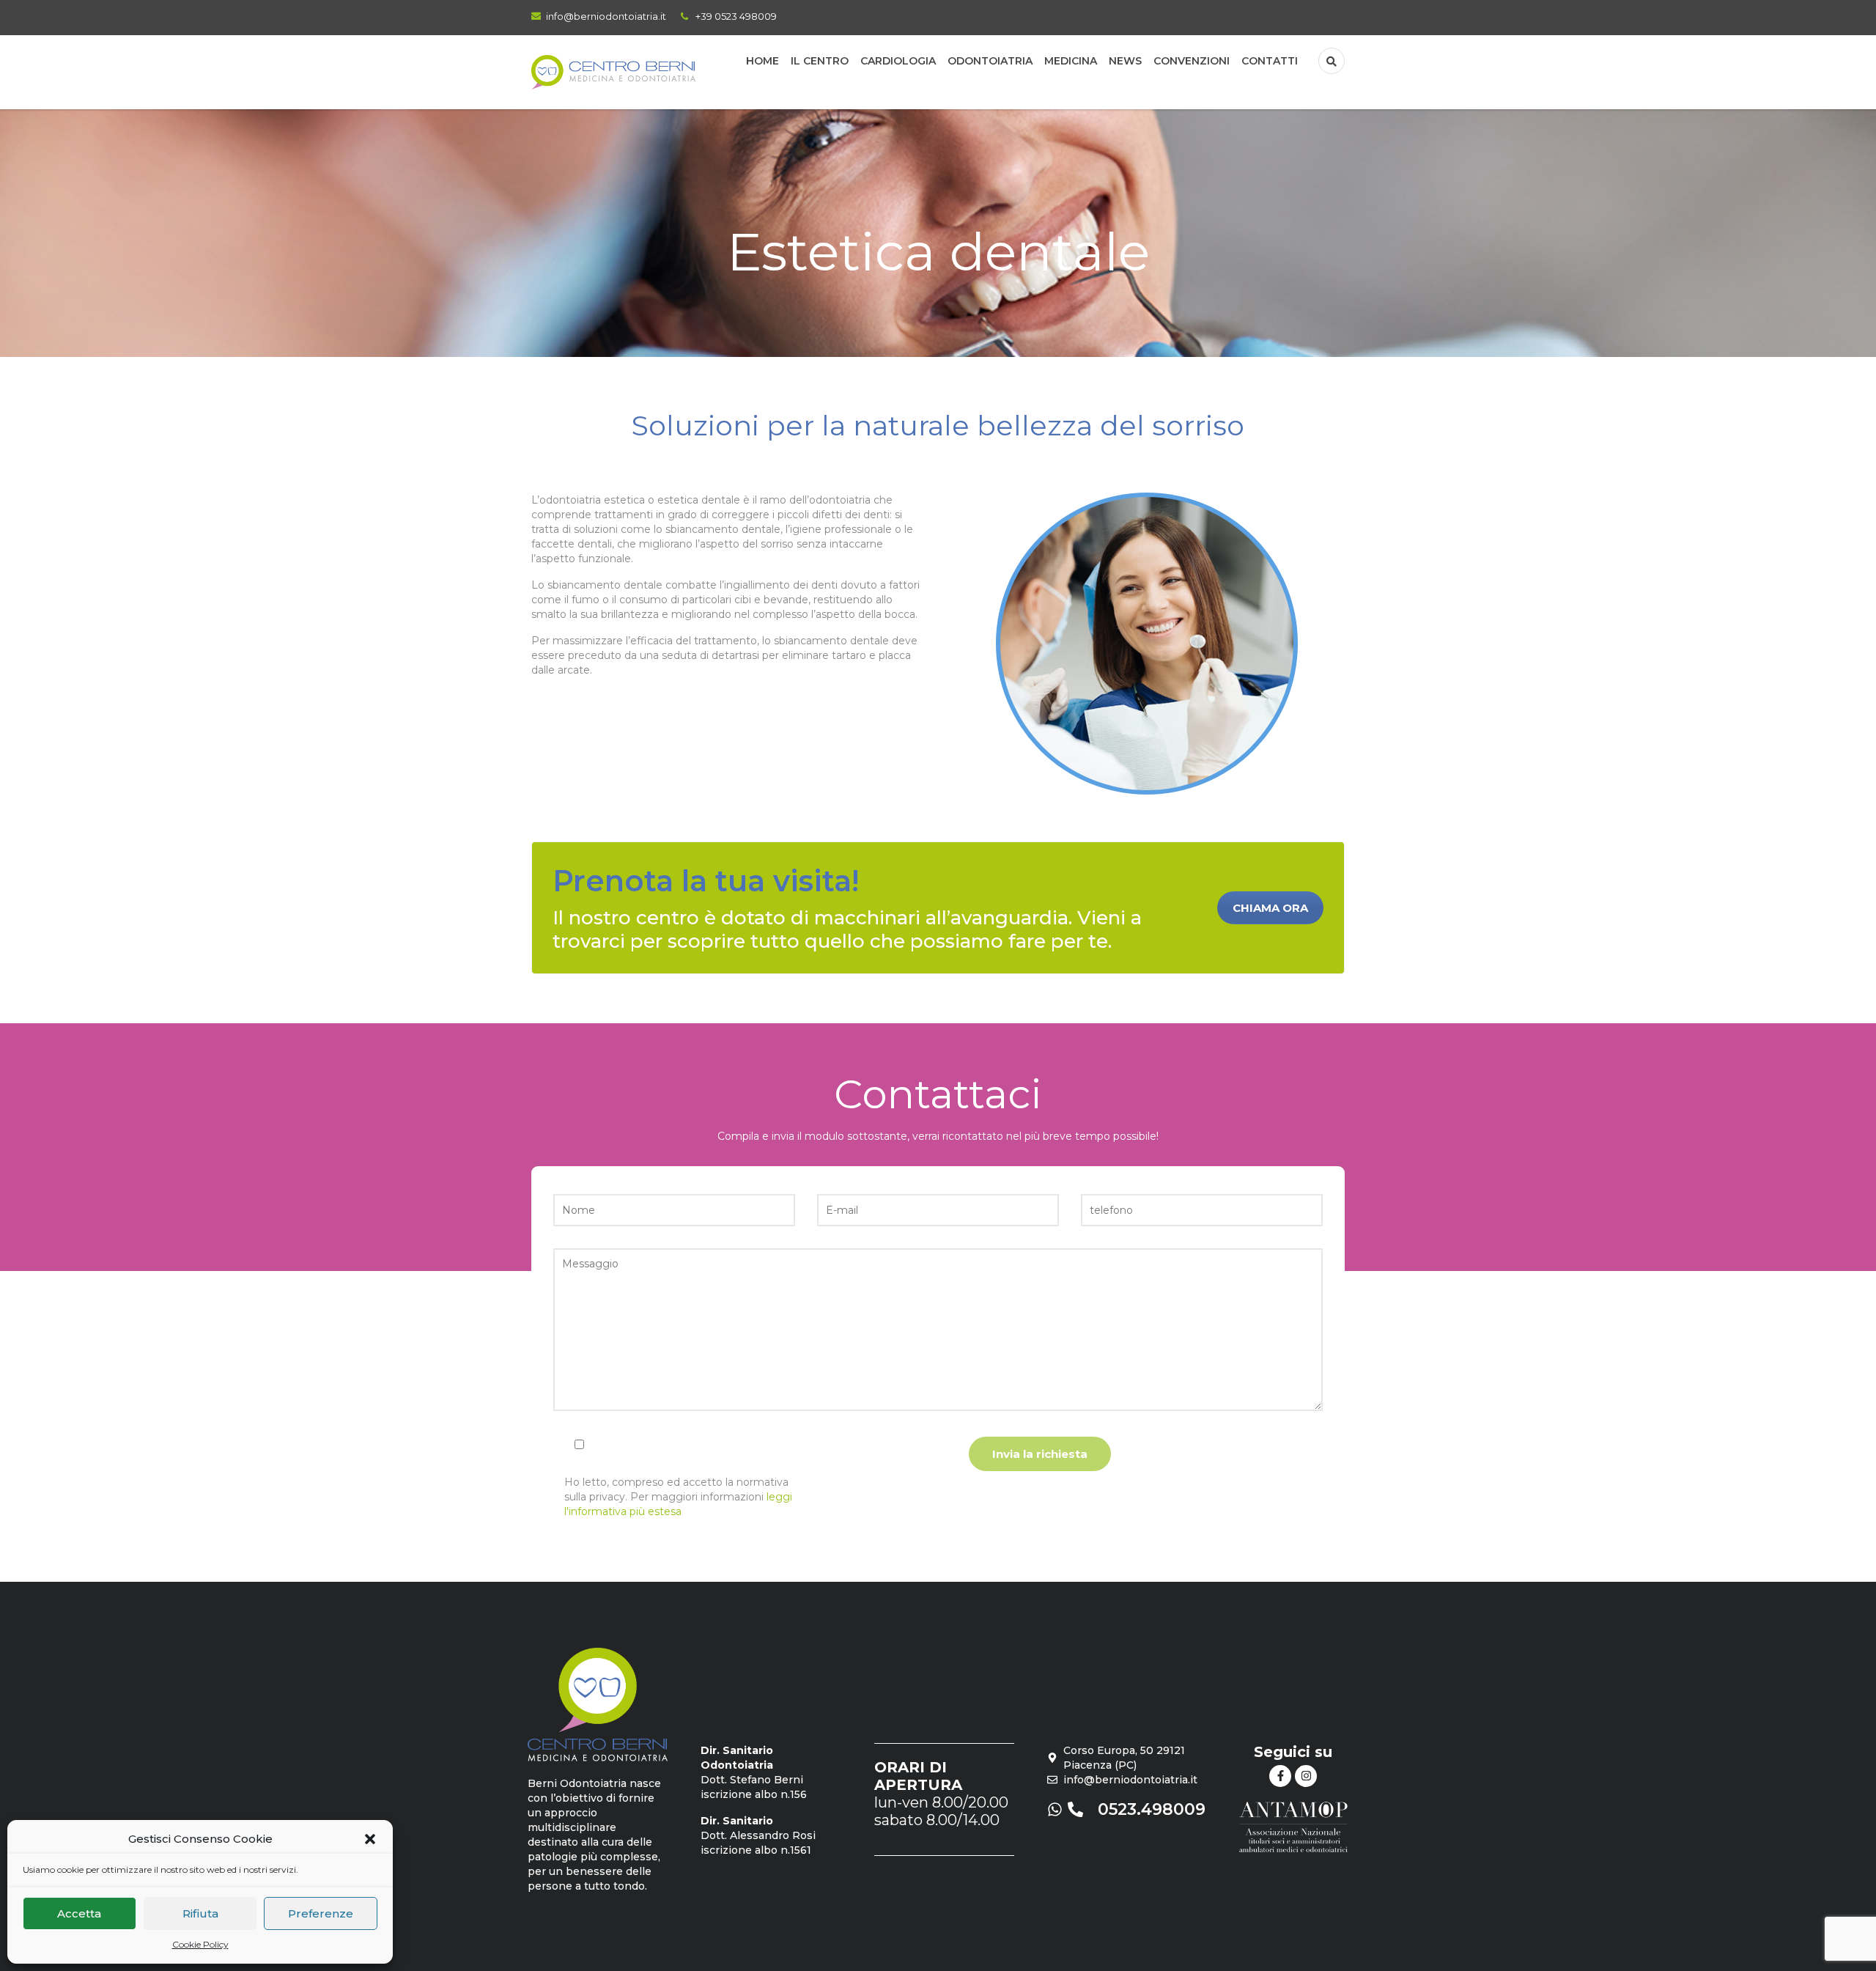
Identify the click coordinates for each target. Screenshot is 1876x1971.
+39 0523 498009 (736, 16)
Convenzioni (1192, 61)
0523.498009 (1152, 1809)
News (1125, 61)
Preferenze (321, 1913)
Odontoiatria (990, 61)
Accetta (79, 1913)
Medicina (1071, 61)
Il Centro (820, 61)
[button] (370, 1839)
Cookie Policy (200, 1944)
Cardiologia (898, 61)
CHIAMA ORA (1270, 908)
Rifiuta (200, 1913)
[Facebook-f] (1280, 1776)
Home (762, 61)
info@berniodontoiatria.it (606, 16)
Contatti (1270, 61)
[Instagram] (1306, 1776)
